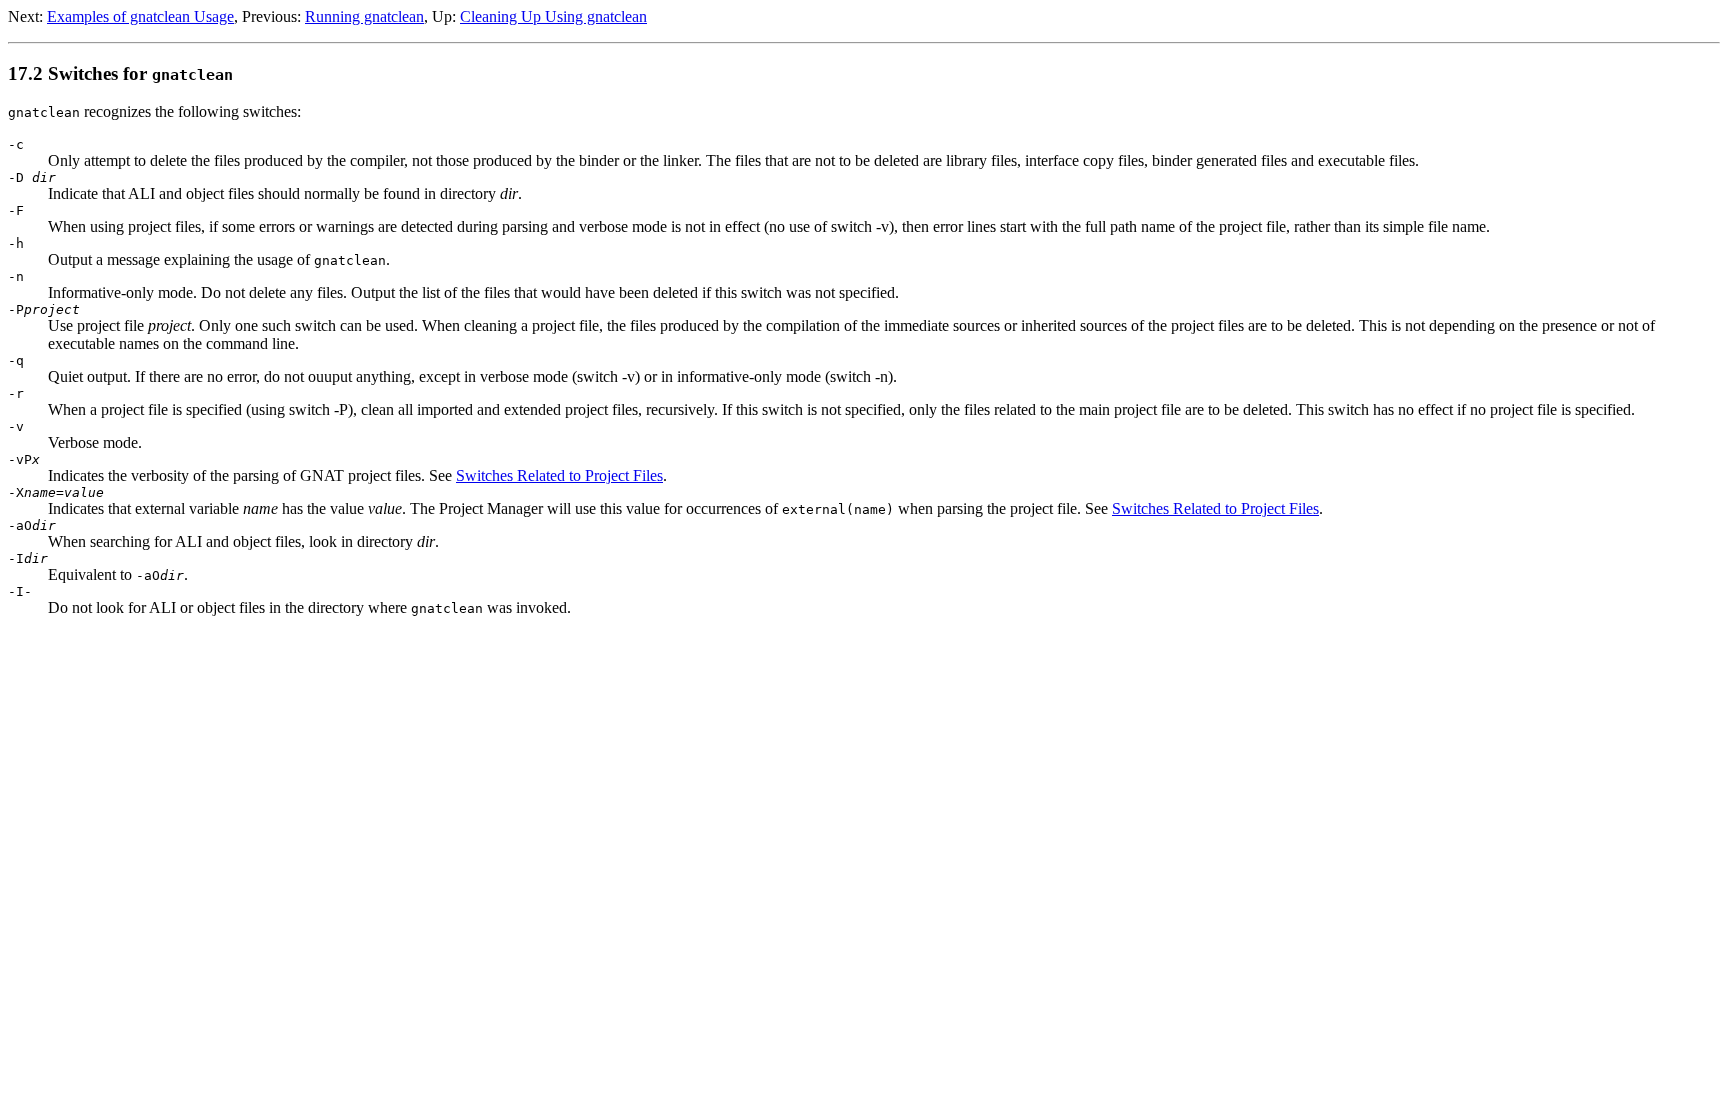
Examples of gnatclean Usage (140, 16)
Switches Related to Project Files (559, 475)
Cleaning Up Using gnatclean (553, 16)
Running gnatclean (364, 16)
